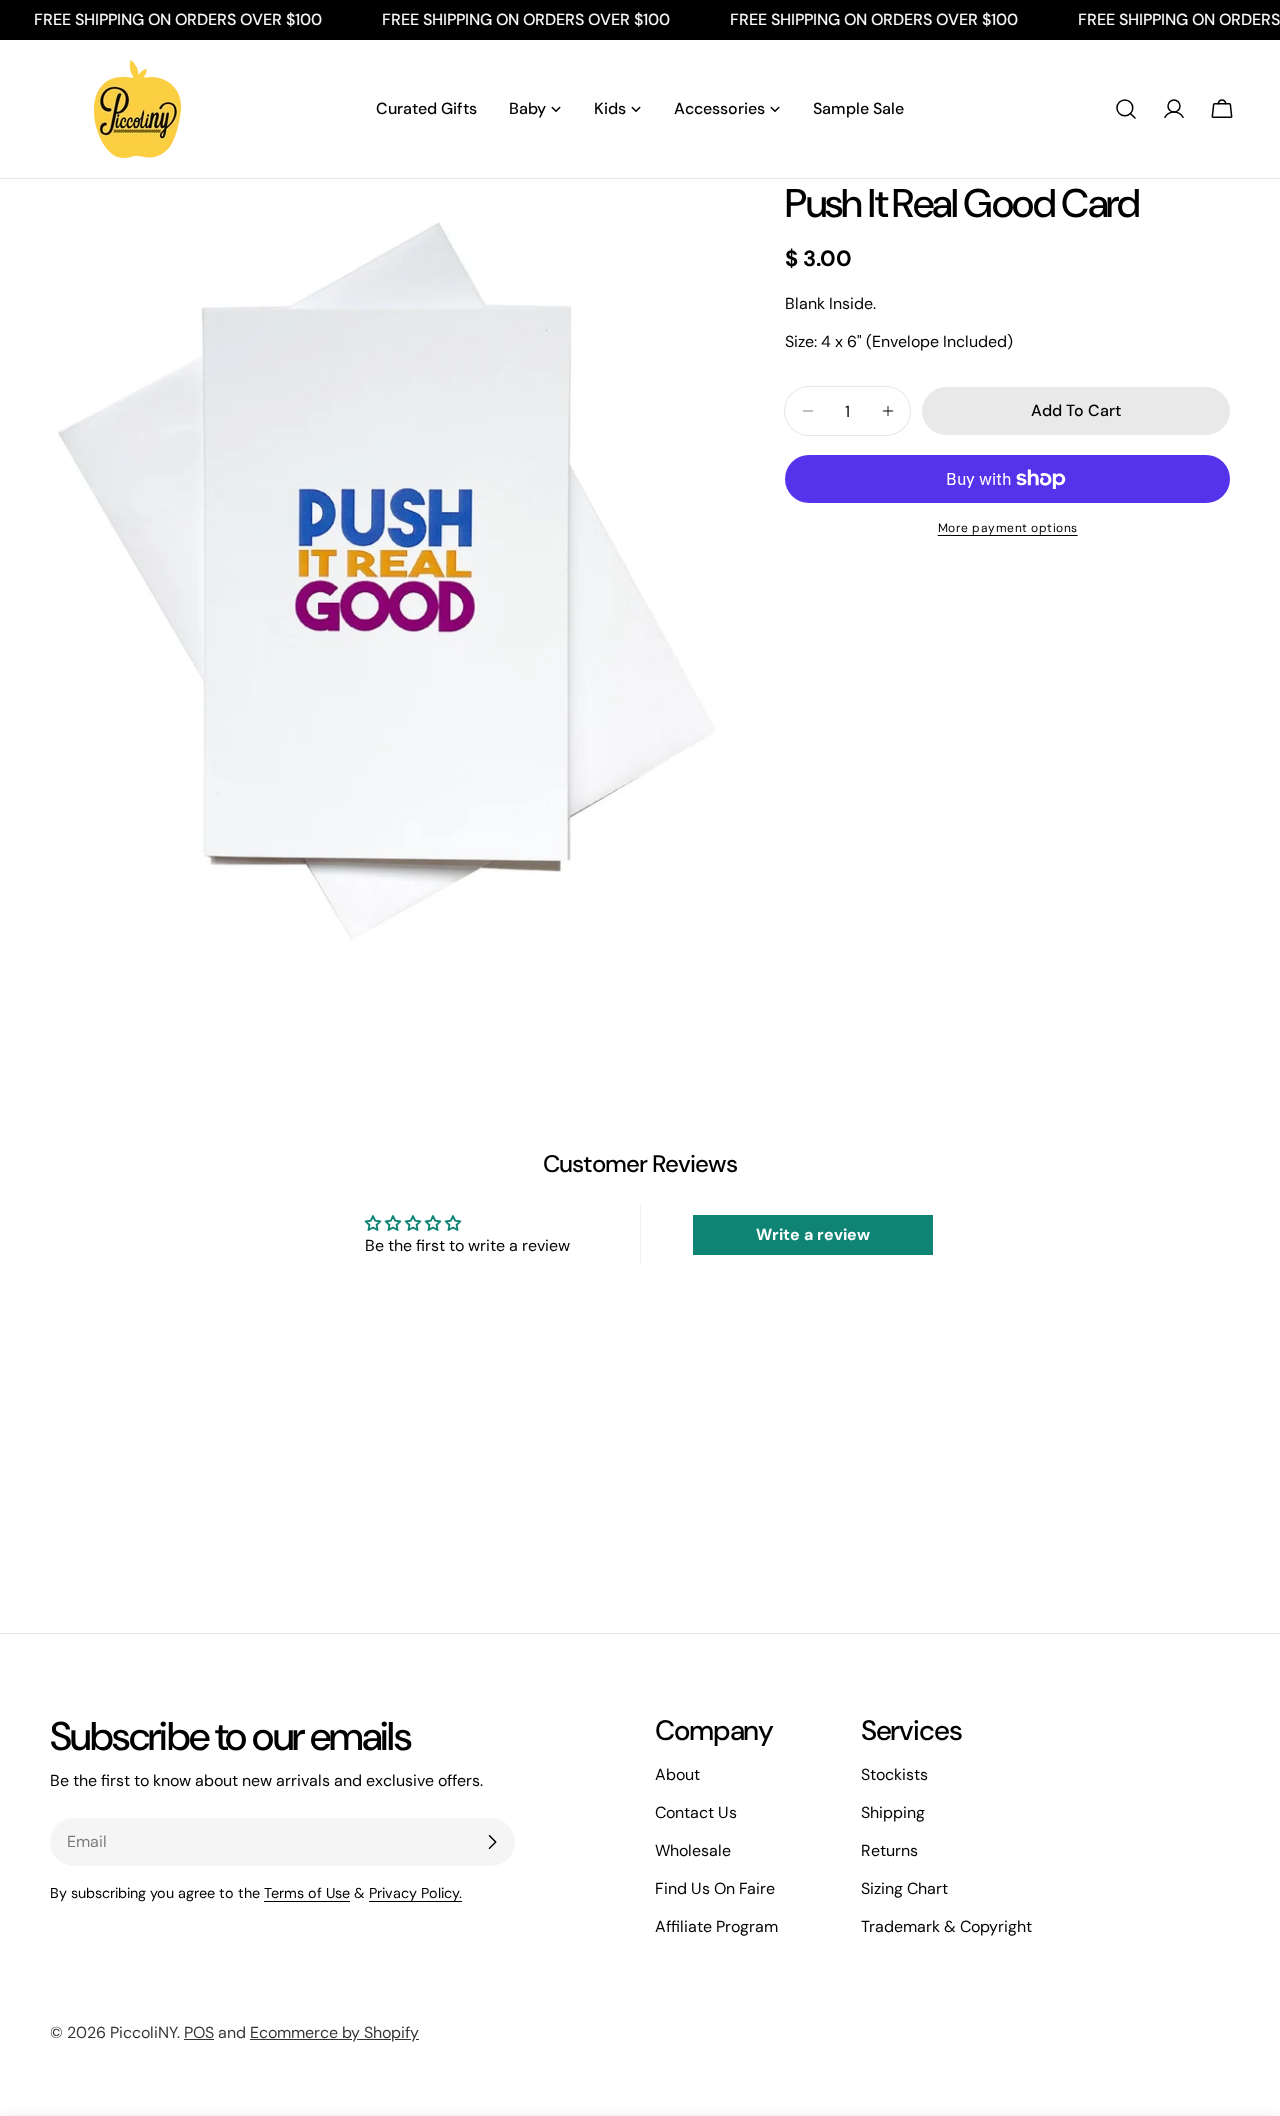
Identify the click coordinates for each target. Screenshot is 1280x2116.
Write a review (813, 1234)
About (677, 1774)
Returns (889, 1850)
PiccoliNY (143, 2032)
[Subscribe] (492, 1842)
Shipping (893, 1812)
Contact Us (696, 1812)
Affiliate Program (716, 1926)
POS (199, 2032)
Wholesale (693, 1850)
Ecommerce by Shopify (334, 2032)
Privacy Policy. (415, 1893)
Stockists (894, 1774)
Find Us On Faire (715, 1888)
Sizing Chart (904, 1888)
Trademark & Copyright (946, 1926)
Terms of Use (307, 1893)
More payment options (1008, 528)
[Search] (1126, 109)
